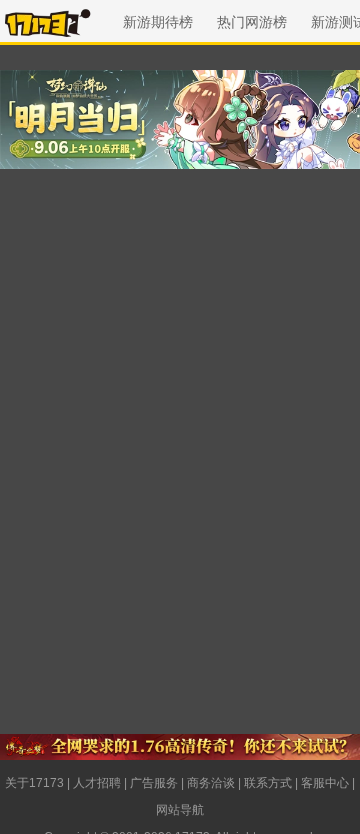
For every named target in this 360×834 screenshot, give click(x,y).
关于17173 (34, 783)
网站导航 (180, 810)
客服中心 (325, 783)
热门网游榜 (252, 22)
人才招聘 (97, 783)
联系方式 (268, 783)
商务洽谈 (211, 783)
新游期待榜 (158, 22)
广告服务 (154, 783)
